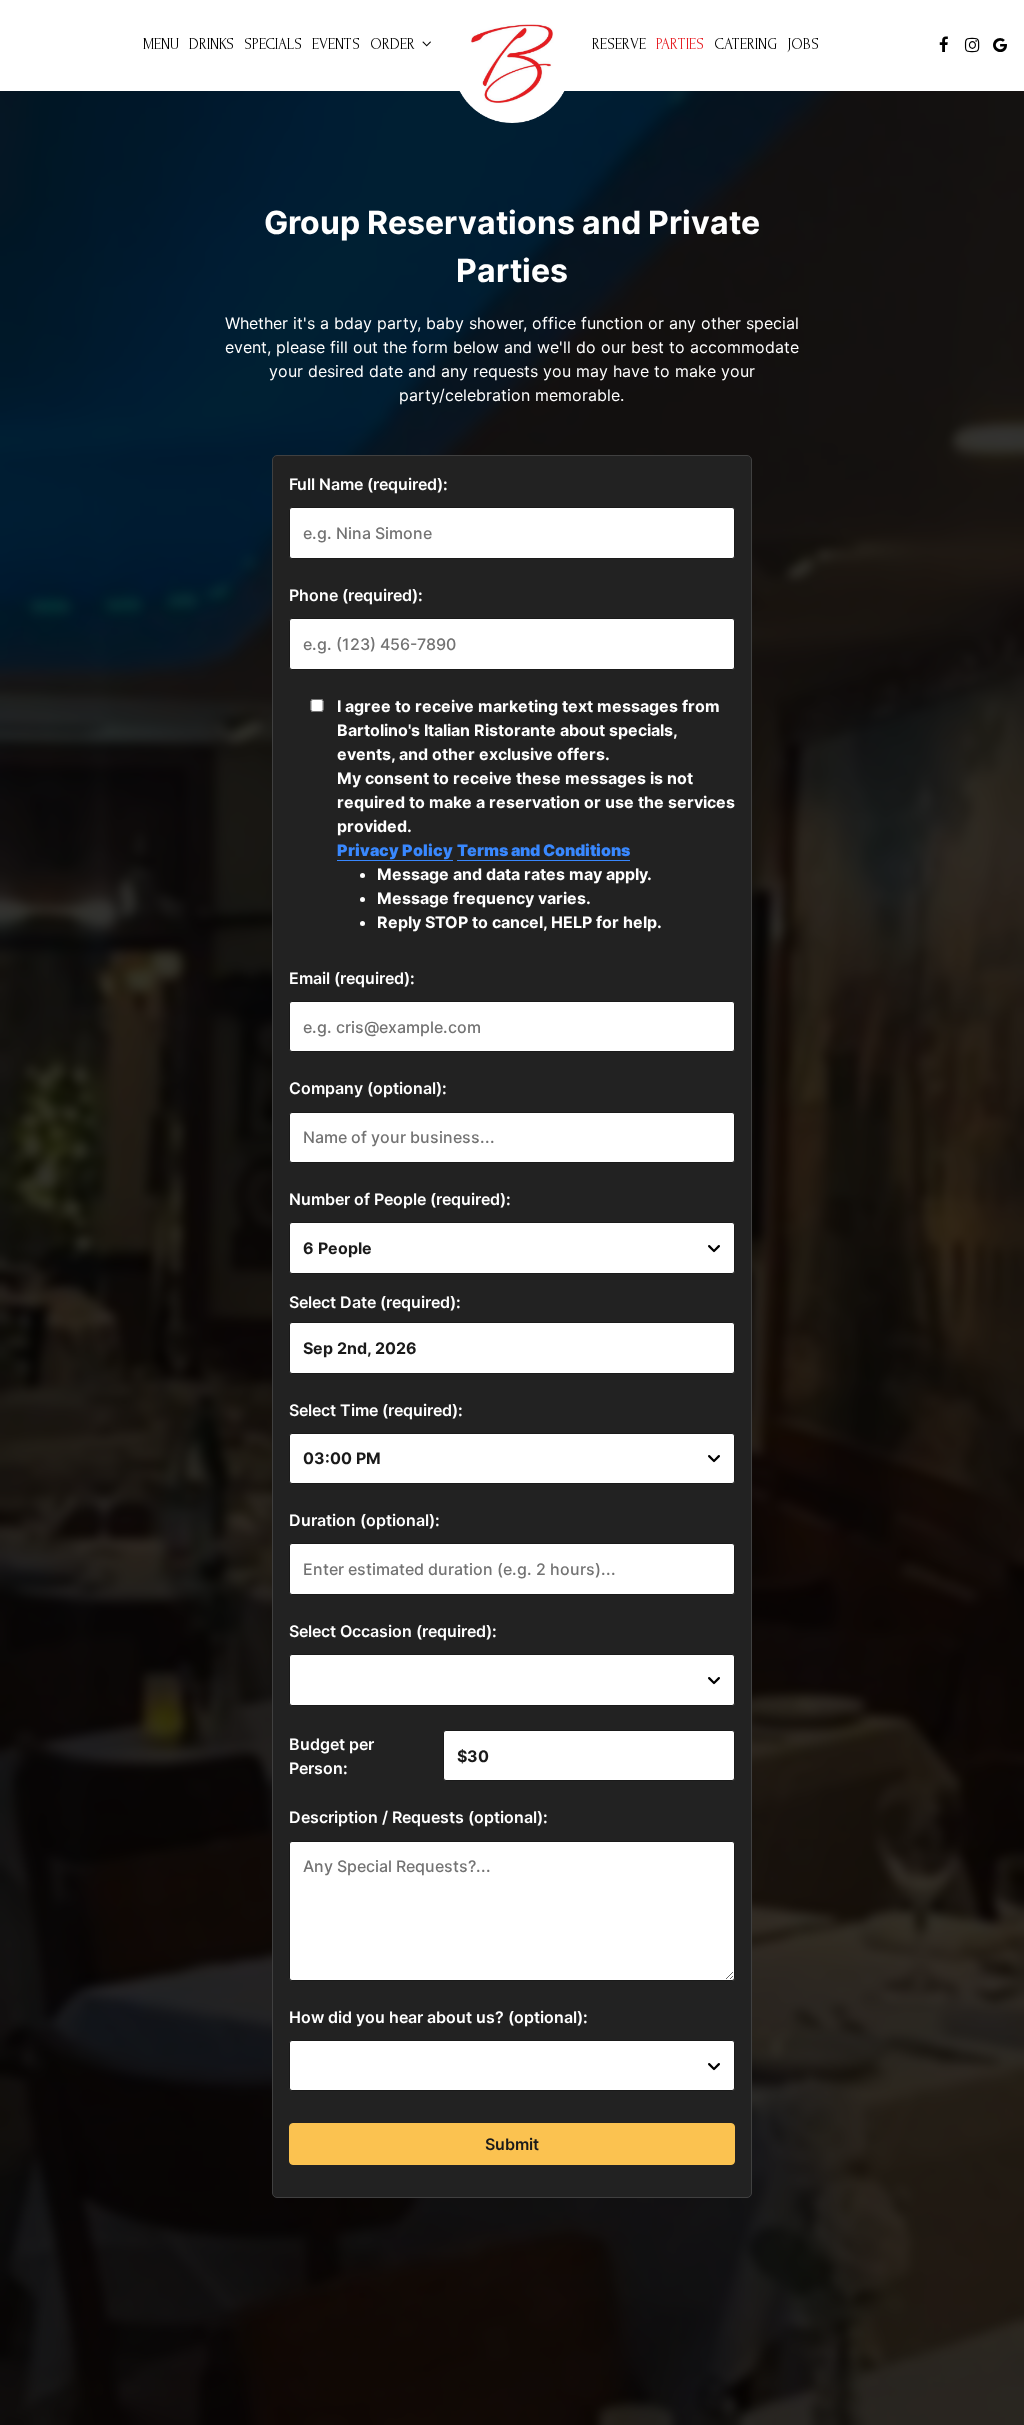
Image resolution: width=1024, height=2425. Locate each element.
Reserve (619, 44)
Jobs (803, 44)
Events (336, 44)
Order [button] (394, 44)
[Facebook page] (944, 45)
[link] (512, 64)
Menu (161, 44)
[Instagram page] (972, 45)
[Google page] (1000, 45)
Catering (745, 44)
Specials (273, 44)
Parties (680, 44)
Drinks (211, 44)
